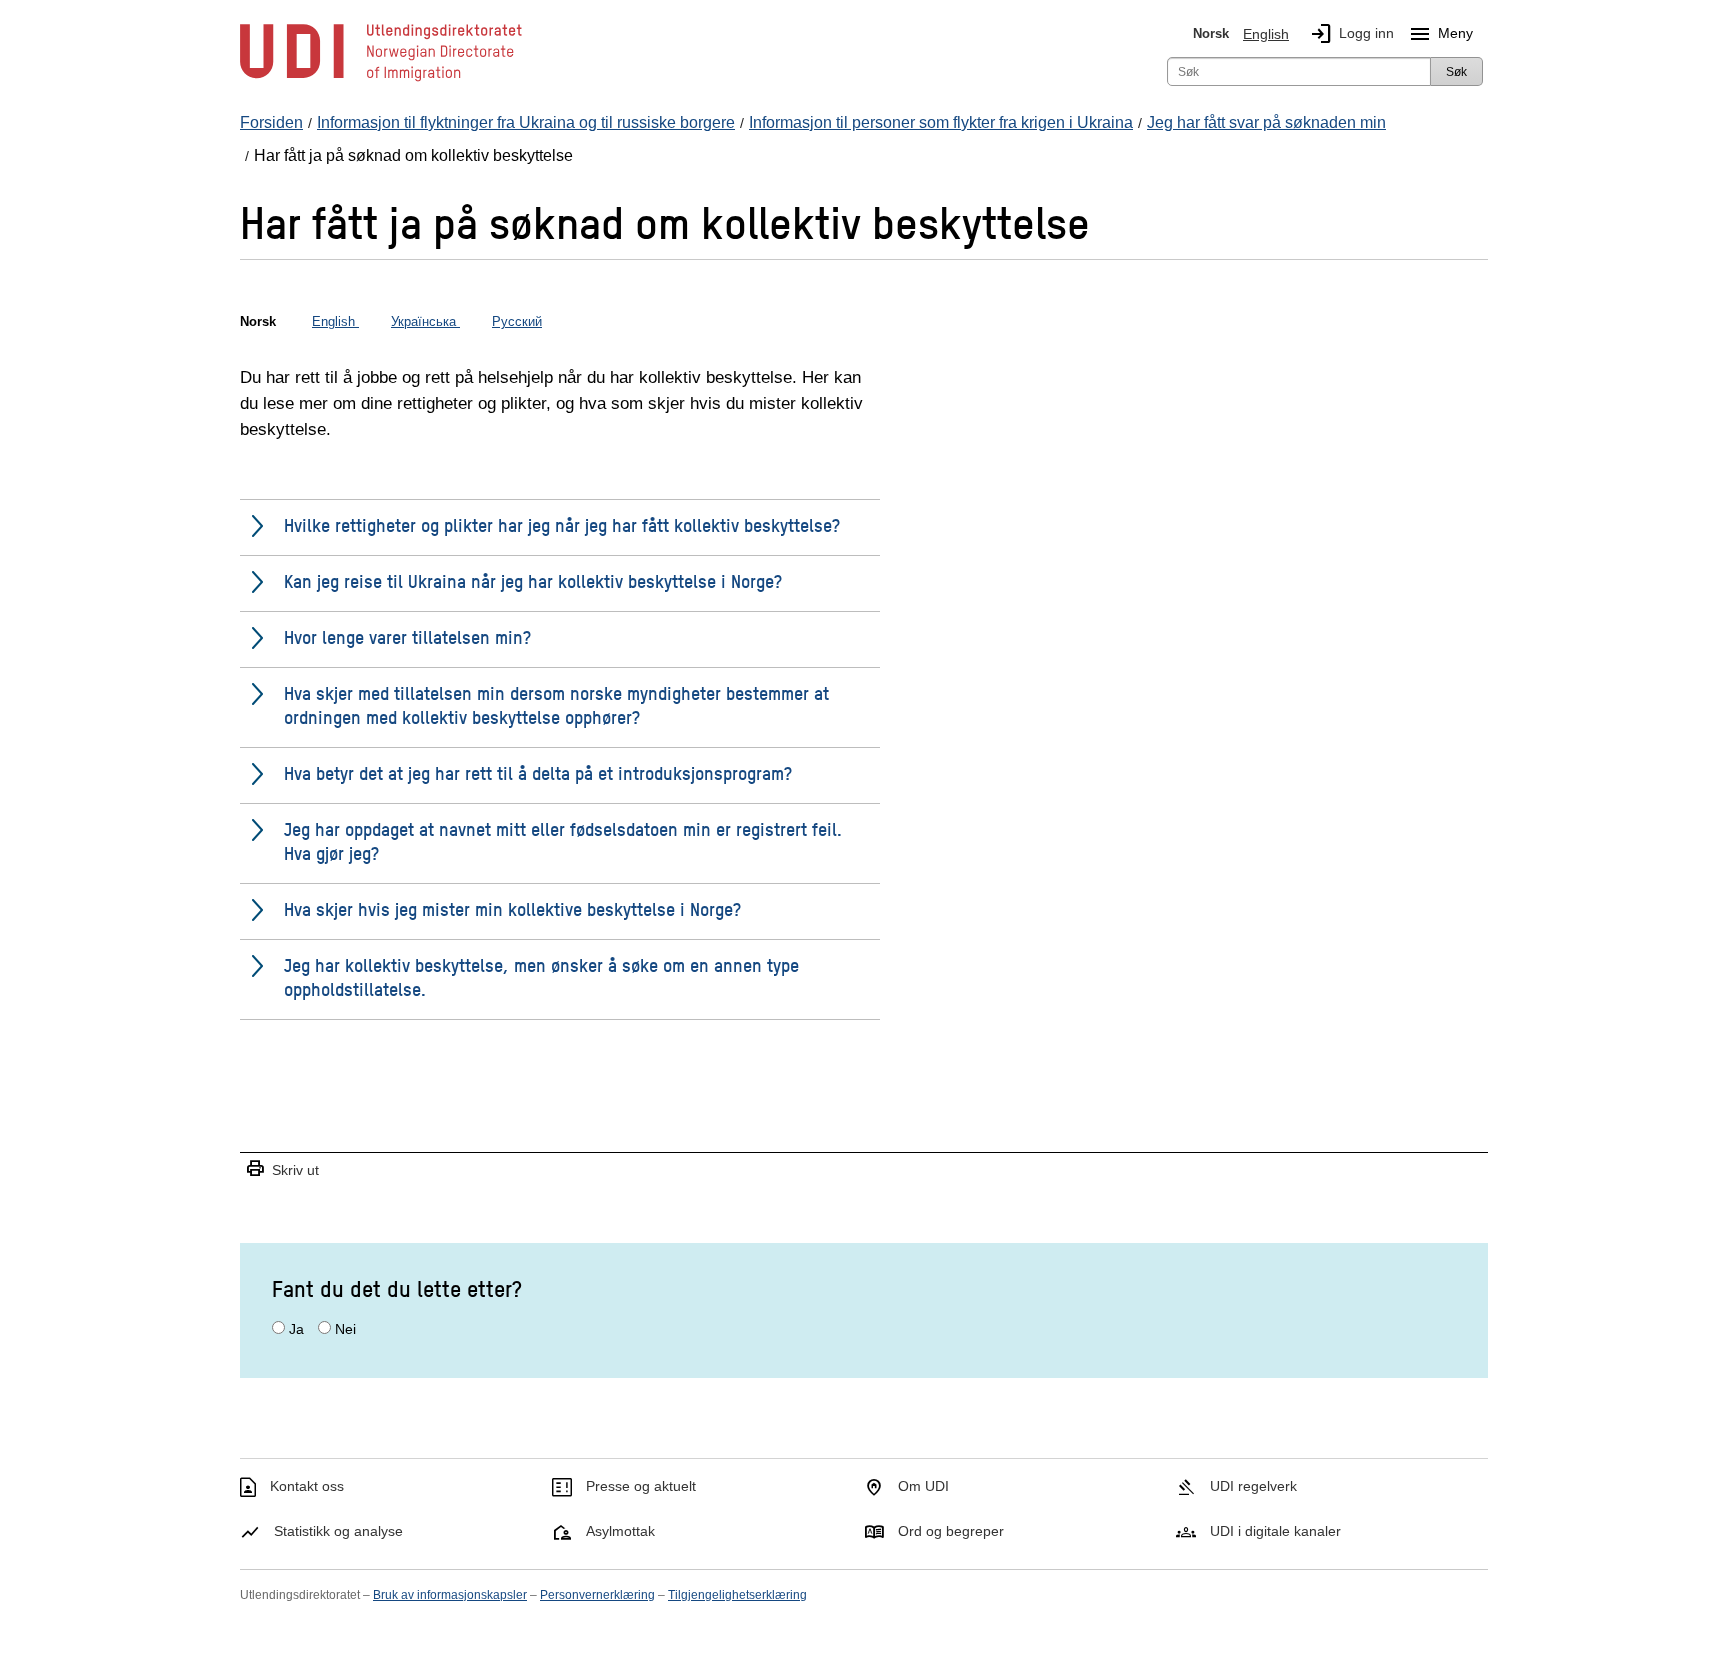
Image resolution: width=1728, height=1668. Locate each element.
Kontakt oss (307, 1486)
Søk (1456, 72)
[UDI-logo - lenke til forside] (381, 80)
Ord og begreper (951, 1531)
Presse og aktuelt (641, 1486)
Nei (345, 1329)
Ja (296, 1329)
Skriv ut (282, 1169)
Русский (517, 321)
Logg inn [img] (1351, 34)
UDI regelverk (1253, 1486)
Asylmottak (620, 1531)
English (1266, 34)
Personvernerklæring (597, 1595)
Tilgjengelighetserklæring (737, 1595)
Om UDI (923, 1486)
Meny (1440, 34)
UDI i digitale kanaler (1275, 1531)
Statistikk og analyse (338, 1531)
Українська (425, 321)
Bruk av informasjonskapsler (450, 1595)
